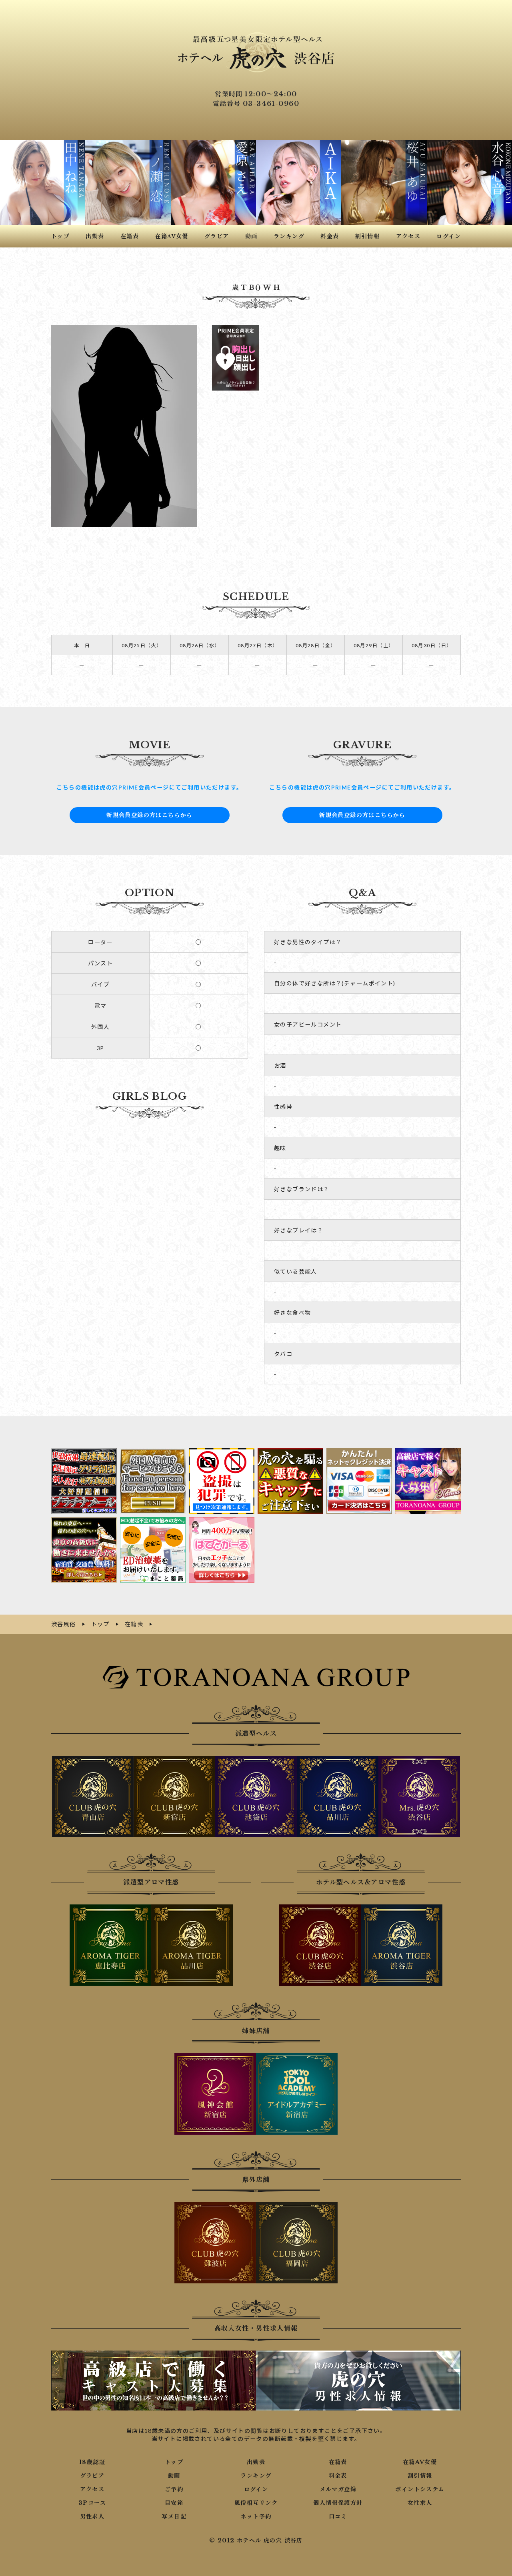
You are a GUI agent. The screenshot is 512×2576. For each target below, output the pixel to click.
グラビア (92, 2476)
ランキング (256, 2476)
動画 (174, 2476)
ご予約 (174, 2489)
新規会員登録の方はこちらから (150, 815)
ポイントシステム (420, 2489)
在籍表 (338, 2462)
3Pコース (92, 2503)
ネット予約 (256, 2516)
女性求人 (420, 2503)
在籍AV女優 (420, 2462)
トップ (174, 2462)
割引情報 (420, 2476)
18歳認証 (92, 2462)
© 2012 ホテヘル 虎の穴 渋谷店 (256, 2540)
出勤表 (256, 2462)
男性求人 (92, 2516)
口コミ (338, 2516)
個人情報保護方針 (338, 2503)
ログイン (256, 2489)
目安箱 (174, 2503)
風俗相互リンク (256, 2503)
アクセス (92, 2489)
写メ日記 (174, 2516)
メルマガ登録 (338, 2489)
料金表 (338, 2476)
